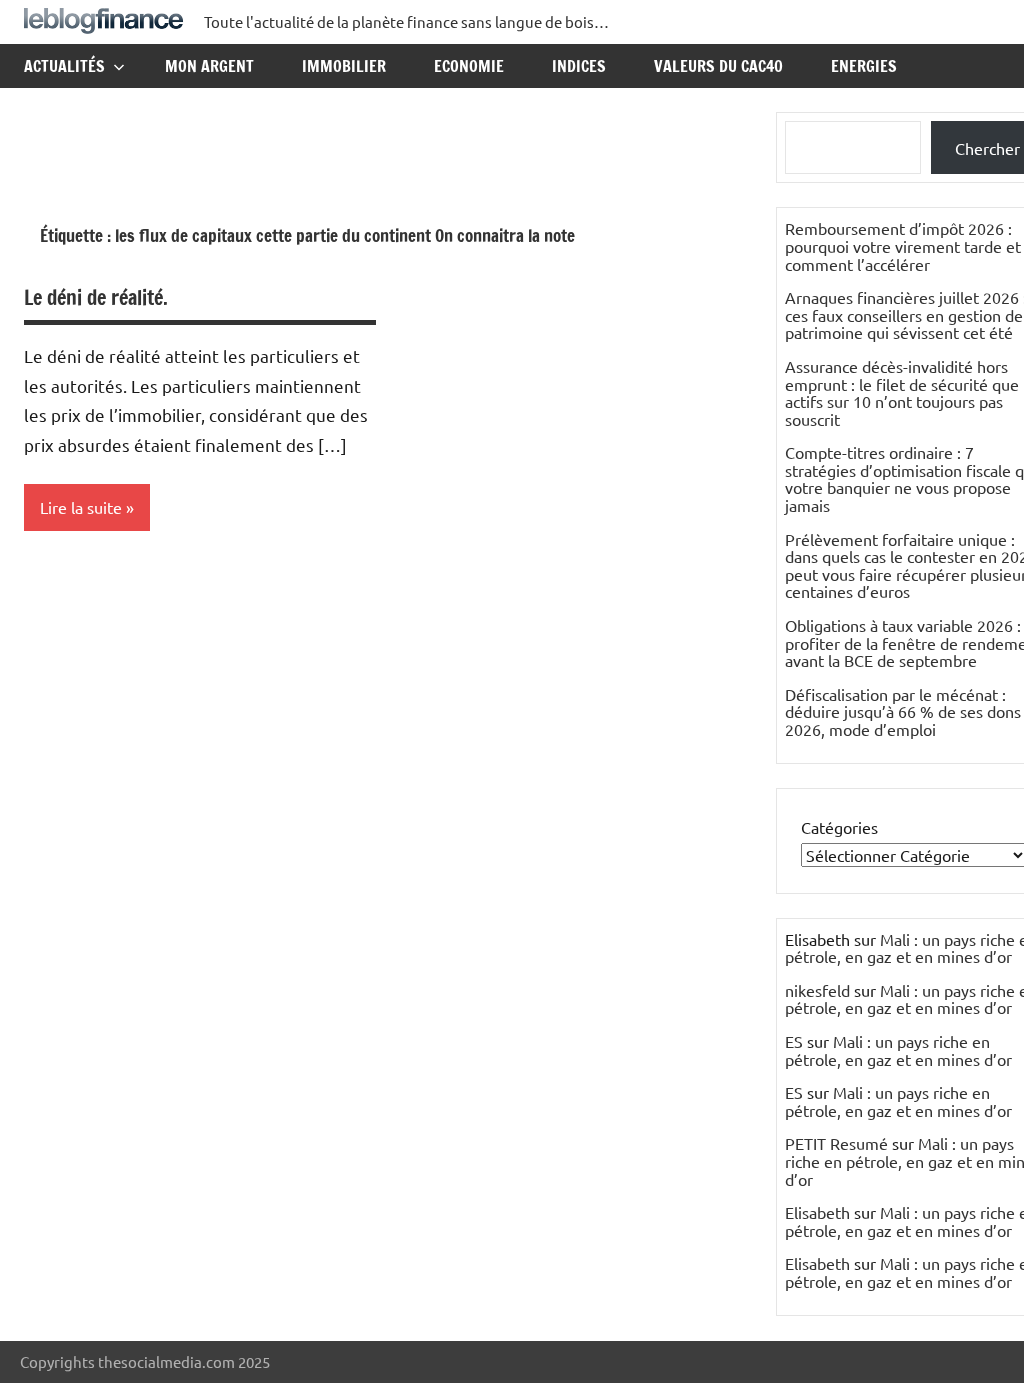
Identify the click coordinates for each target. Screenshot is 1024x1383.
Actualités (64, 66)
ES (794, 1041)
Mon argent (209, 66)
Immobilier (344, 66)
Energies (864, 66)
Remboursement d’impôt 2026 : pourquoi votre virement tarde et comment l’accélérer (903, 245)
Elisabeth (817, 1212)
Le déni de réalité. (96, 297)
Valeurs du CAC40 (718, 66)
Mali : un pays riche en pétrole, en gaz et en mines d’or (898, 1050)
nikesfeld (817, 990)
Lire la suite (81, 507)
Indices (579, 66)
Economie (469, 66)
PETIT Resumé (836, 1143)
